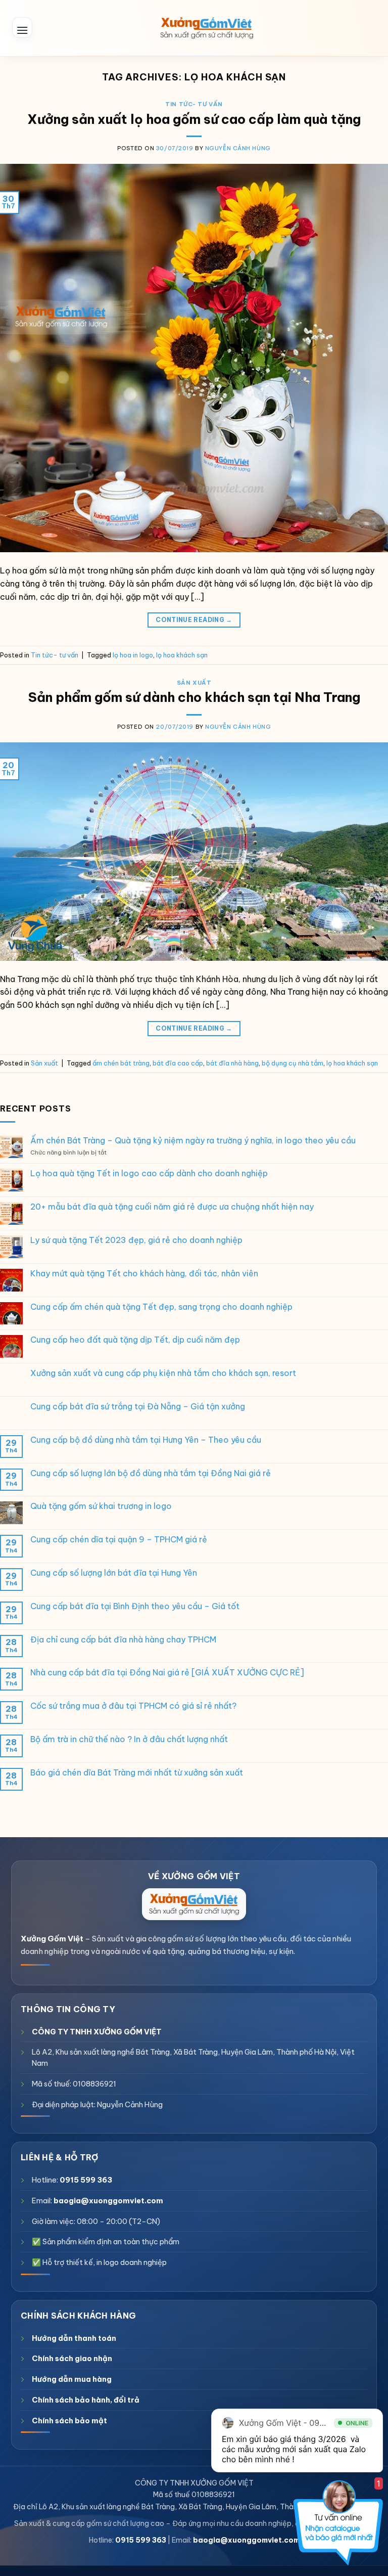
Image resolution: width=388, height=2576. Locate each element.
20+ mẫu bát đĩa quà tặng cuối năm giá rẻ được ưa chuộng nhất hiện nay (172, 1207)
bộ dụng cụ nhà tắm (293, 1063)
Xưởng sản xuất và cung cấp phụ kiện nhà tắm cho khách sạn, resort (163, 1373)
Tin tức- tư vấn (194, 104)
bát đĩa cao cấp (178, 1063)
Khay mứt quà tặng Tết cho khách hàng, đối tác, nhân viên (144, 1274)
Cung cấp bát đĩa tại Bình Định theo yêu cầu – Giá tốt (135, 1606)
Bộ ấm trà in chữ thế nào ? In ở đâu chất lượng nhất (129, 1739)
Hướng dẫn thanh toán (74, 2338)
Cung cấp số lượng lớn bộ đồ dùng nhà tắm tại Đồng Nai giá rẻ (151, 1473)
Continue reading (194, 620)
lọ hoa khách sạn (182, 655)
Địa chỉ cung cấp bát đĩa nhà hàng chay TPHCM (123, 1640)
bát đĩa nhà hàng (232, 1063)
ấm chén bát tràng (121, 1063)
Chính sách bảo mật (69, 2420)
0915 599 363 (86, 2180)
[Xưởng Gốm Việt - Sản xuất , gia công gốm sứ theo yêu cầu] (207, 28)
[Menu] (22, 27)
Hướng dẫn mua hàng (72, 2379)
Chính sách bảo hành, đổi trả (86, 2400)
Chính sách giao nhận (72, 2358)
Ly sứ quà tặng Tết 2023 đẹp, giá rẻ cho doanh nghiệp (136, 1240)
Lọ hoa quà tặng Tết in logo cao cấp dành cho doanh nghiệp (149, 1173)
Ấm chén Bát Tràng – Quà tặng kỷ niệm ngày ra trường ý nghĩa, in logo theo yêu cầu (193, 1141)
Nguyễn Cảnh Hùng (238, 148)
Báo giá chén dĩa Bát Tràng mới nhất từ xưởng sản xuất (137, 1773)
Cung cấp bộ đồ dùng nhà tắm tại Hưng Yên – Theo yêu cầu (146, 1440)
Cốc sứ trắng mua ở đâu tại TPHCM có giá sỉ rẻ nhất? (133, 1706)
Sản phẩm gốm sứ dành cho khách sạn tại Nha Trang (194, 697)
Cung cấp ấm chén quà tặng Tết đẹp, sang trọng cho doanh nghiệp (161, 1307)
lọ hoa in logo (133, 655)
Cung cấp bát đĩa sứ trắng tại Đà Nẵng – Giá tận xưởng (138, 1407)
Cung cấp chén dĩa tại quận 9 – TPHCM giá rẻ (119, 1540)
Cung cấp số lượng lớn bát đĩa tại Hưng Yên (114, 1573)
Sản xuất (194, 683)
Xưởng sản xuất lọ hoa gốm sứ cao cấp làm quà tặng (194, 119)
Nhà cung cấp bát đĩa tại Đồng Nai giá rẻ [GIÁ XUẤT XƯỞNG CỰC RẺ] (167, 1673)
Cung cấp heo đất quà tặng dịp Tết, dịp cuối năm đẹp (135, 1340)
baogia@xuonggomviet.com (108, 2201)
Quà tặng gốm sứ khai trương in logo (101, 1506)
